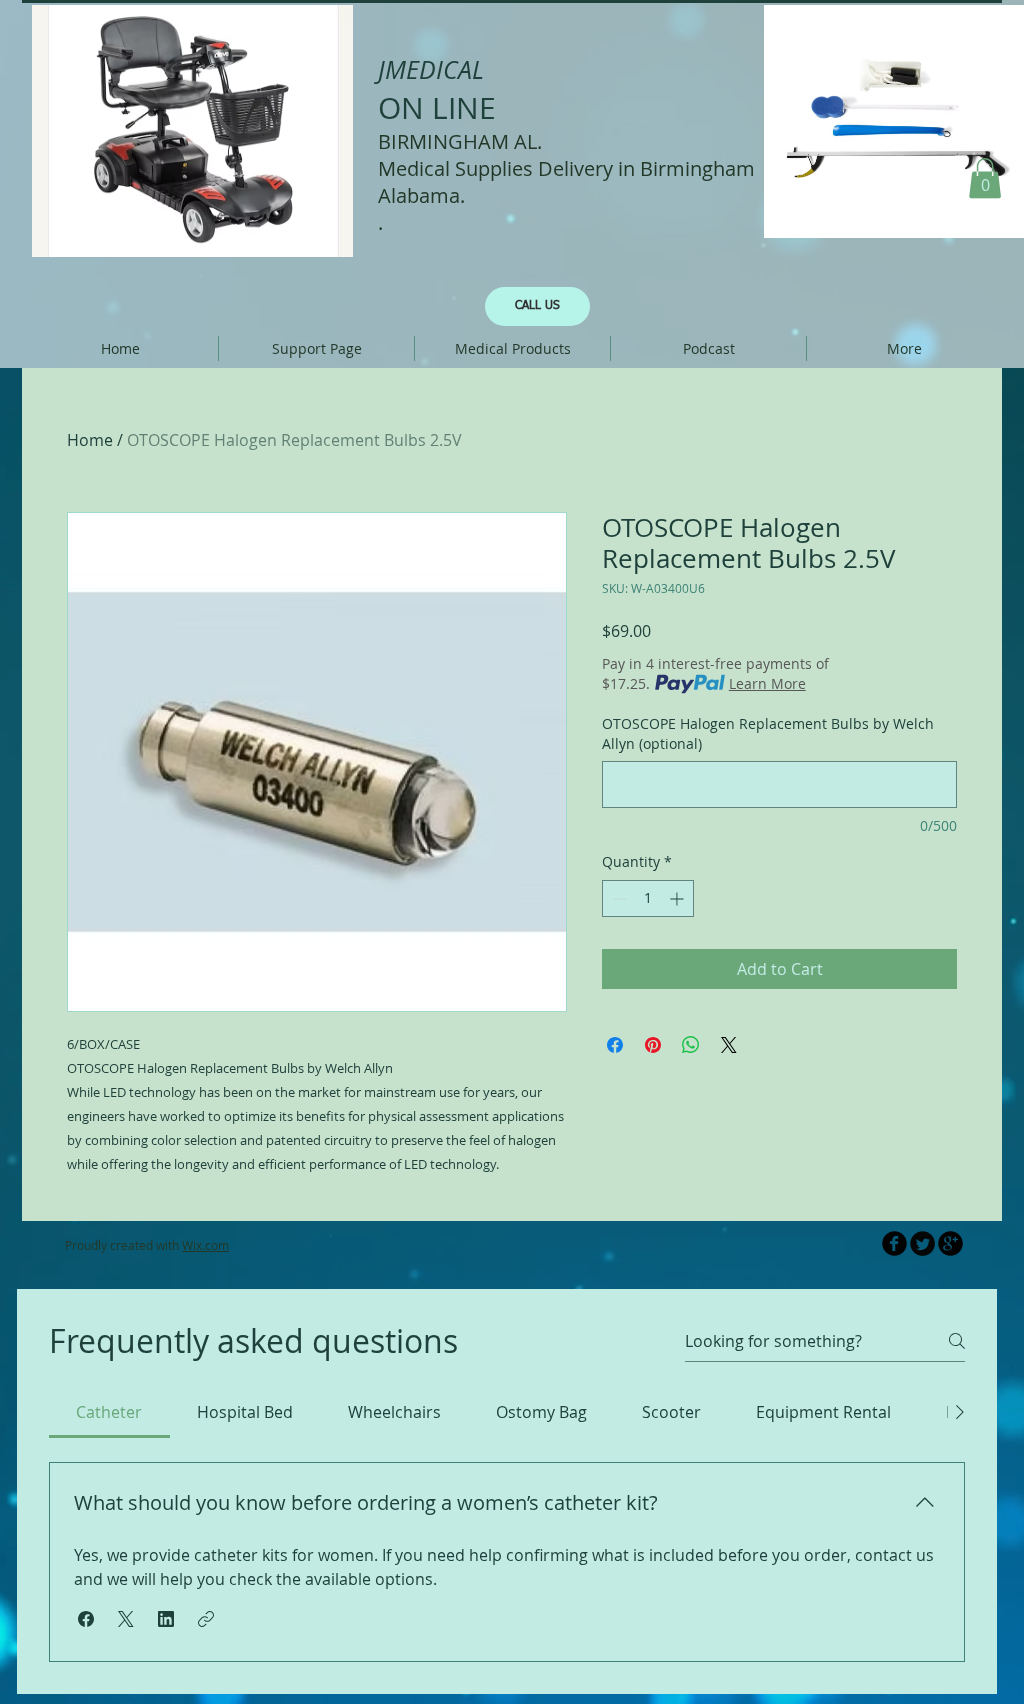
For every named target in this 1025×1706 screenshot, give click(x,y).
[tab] (109, 1412)
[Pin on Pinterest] (653, 1045)
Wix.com (205, 1245)
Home (90, 440)
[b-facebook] (894, 1243)
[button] (985, 178)
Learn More (767, 683)
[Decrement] (617, 898)
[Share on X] (729, 1045)
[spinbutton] (648, 898)
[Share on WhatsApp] (691, 1045)
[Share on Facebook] (615, 1045)
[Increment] (678, 898)
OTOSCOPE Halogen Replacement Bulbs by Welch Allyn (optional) (768, 733)
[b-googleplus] (950, 1243)
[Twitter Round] (922, 1243)
